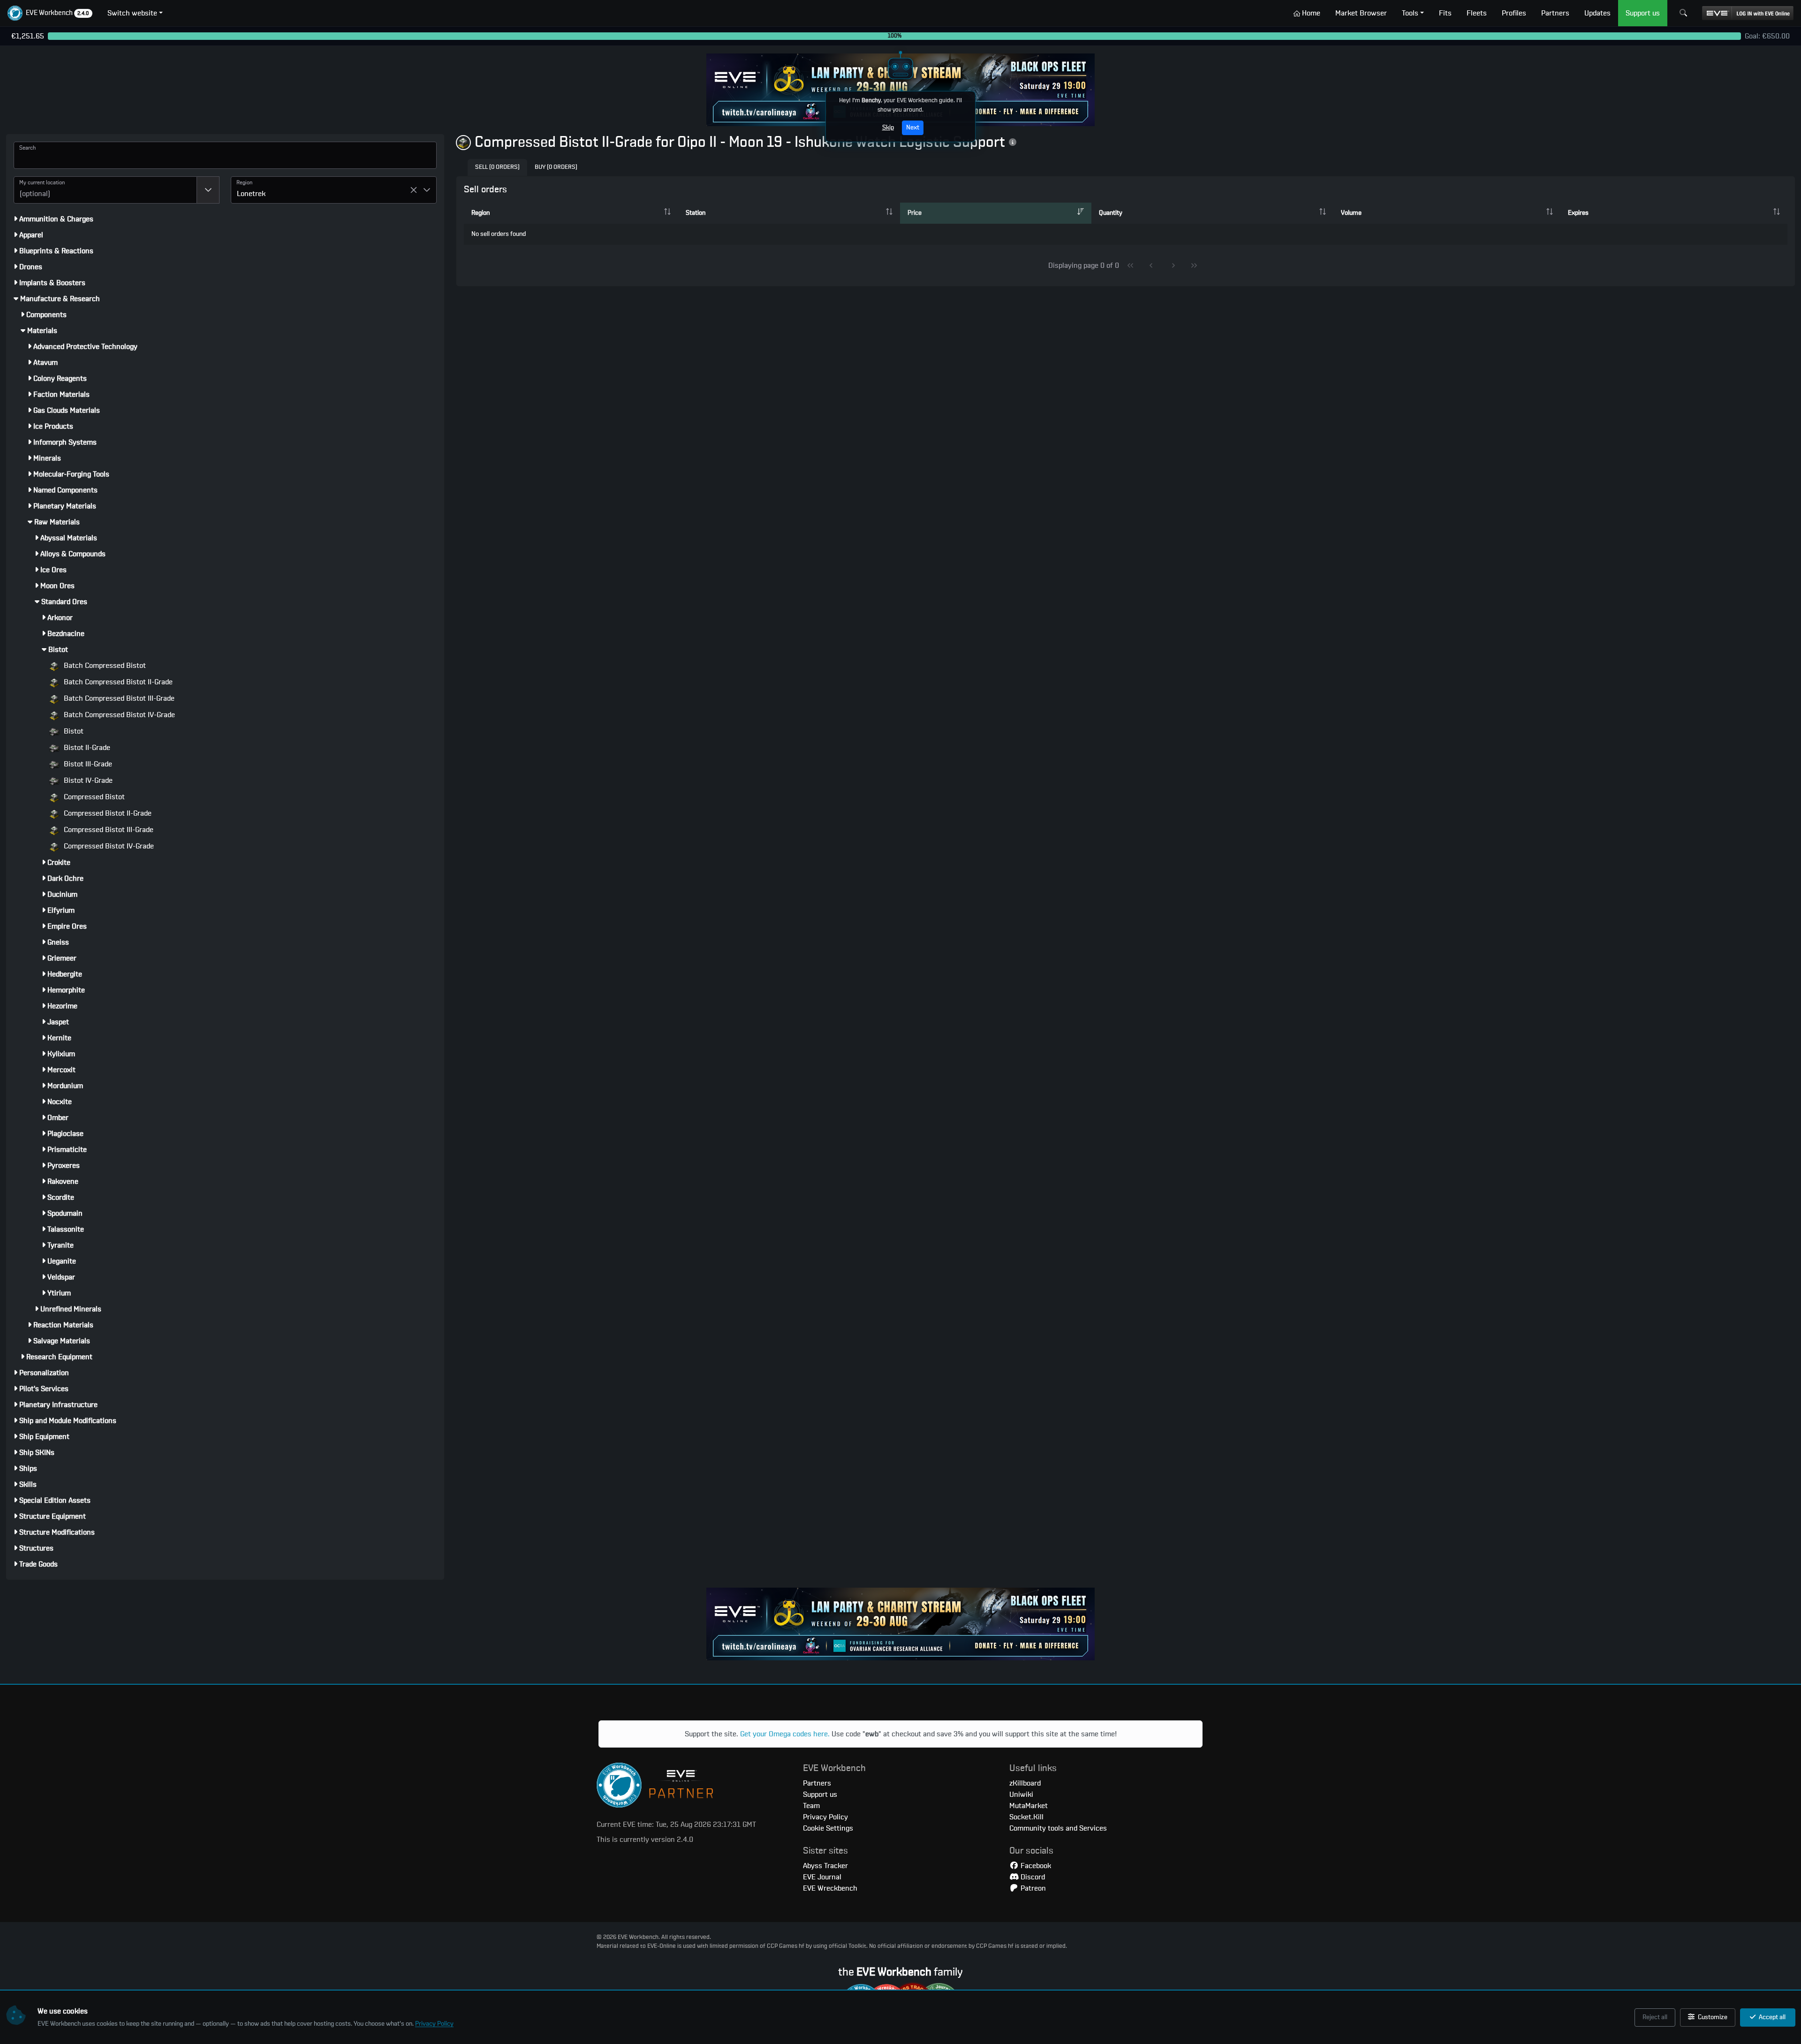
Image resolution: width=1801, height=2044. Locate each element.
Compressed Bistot (93, 797)
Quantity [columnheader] (1111, 213)
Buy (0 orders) (556, 167)
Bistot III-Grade (87, 764)
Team (811, 1806)
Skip (888, 128)
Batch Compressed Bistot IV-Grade (118, 715)
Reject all (1655, 2017)
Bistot (73, 731)
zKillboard (1025, 1783)
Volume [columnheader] (1351, 213)
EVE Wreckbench (830, 1888)
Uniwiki (1021, 1794)
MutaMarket (1029, 1806)
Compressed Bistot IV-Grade (108, 846)
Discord (1032, 1877)
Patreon (1032, 1888)
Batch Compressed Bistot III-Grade (118, 698)
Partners (817, 1783)
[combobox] (105, 190)
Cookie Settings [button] (828, 1828)
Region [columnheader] (481, 213)
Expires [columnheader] (1578, 213)
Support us (820, 1794)
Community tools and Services (1058, 1828)
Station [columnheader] (696, 213)
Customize (1712, 2017)
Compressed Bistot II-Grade (107, 813)
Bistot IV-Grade (87, 780)
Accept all (1771, 2017)
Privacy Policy (434, 2024)
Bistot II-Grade (86, 748)
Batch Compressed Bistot (104, 666)
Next (913, 128)
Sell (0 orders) (497, 167)
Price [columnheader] (915, 213)
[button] (50, 13)
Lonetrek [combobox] (251, 194)
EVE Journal (822, 1877)
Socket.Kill (1026, 1817)
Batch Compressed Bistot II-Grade (117, 682)
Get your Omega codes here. (785, 1734)
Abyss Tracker (825, 1866)
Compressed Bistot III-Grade (108, 830)
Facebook (1035, 1866)
